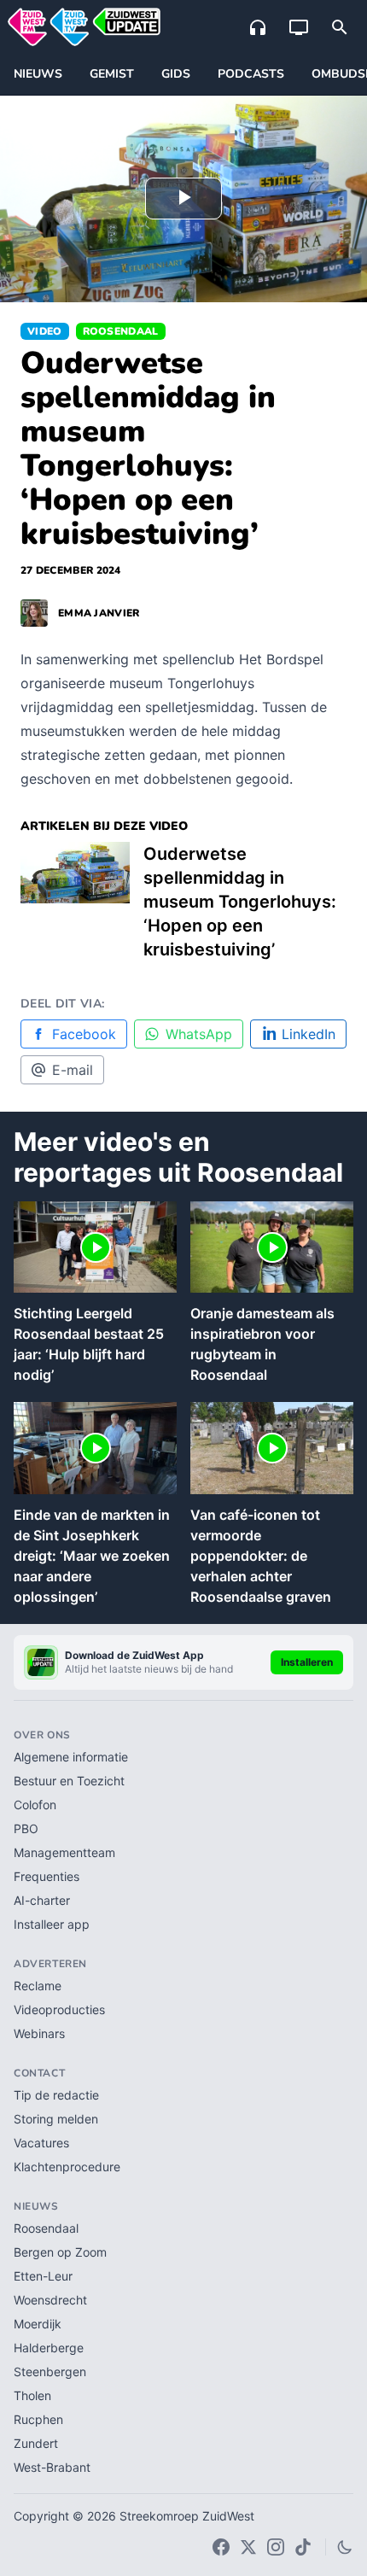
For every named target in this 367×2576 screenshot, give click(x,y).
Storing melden (56, 2119)
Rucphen (38, 2419)
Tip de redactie (56, 2095)
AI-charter (42, 1900)
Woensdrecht (50, 2300)
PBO (26, 1828)
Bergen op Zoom (60, 2252)
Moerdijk (38, 2324)
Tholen (32, 2395)
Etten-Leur (43, 2276)
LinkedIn (309, 1034)
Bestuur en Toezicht (69, 1781)
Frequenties (47, 1876)
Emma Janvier (99, 613)
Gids (176, 74)
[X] (248, 2547)
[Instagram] (276, 2547)
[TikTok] (303, 2547)
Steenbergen (50, 2372)
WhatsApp (199, 1034)
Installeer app (52, 1924)
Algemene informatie (71, 1757)
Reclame (38, 1986)
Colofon (35, 1805)
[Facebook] (221, 2547)
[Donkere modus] (345, 2547)
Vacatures (41, 2143)
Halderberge (49, 2348)
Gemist (112, 74)
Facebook (84, 1034)
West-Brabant (52, 2467)
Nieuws (38, 74)
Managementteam (64, 1852)
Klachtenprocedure (67, 2167)
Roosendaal (121, 331)
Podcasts (251, 74)
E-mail (73, 1070)
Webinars (39, 2033)
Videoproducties (59, 2009)
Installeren (307, 1662)
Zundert (36, 2443)
